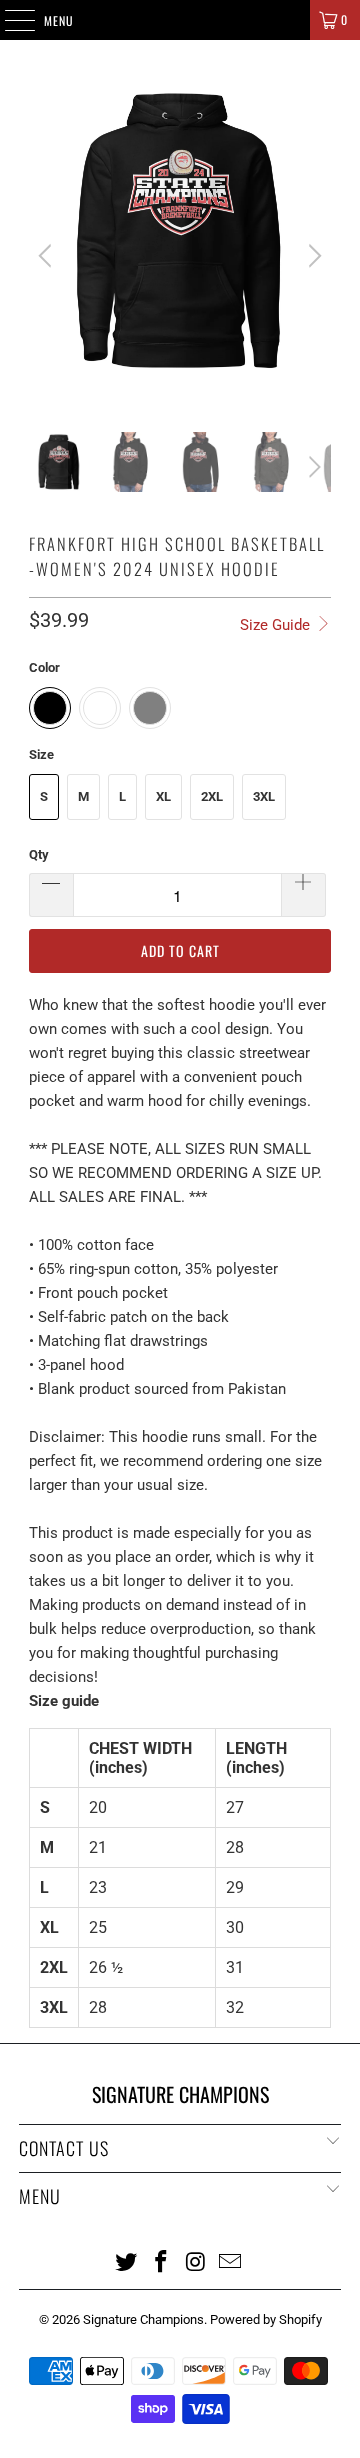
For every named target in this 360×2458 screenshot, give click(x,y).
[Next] (312, 256)
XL (163, 796)
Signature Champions (143, 2319)
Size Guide (277, 625)
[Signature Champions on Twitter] (127, 2261)
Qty (39, 854)
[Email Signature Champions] (231, 2261)
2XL (212, 796)
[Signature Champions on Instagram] (197, 2261)
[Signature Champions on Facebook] (162, 2261)
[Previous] (48, 256)
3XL (264, 796)
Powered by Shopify (266, 2319)
